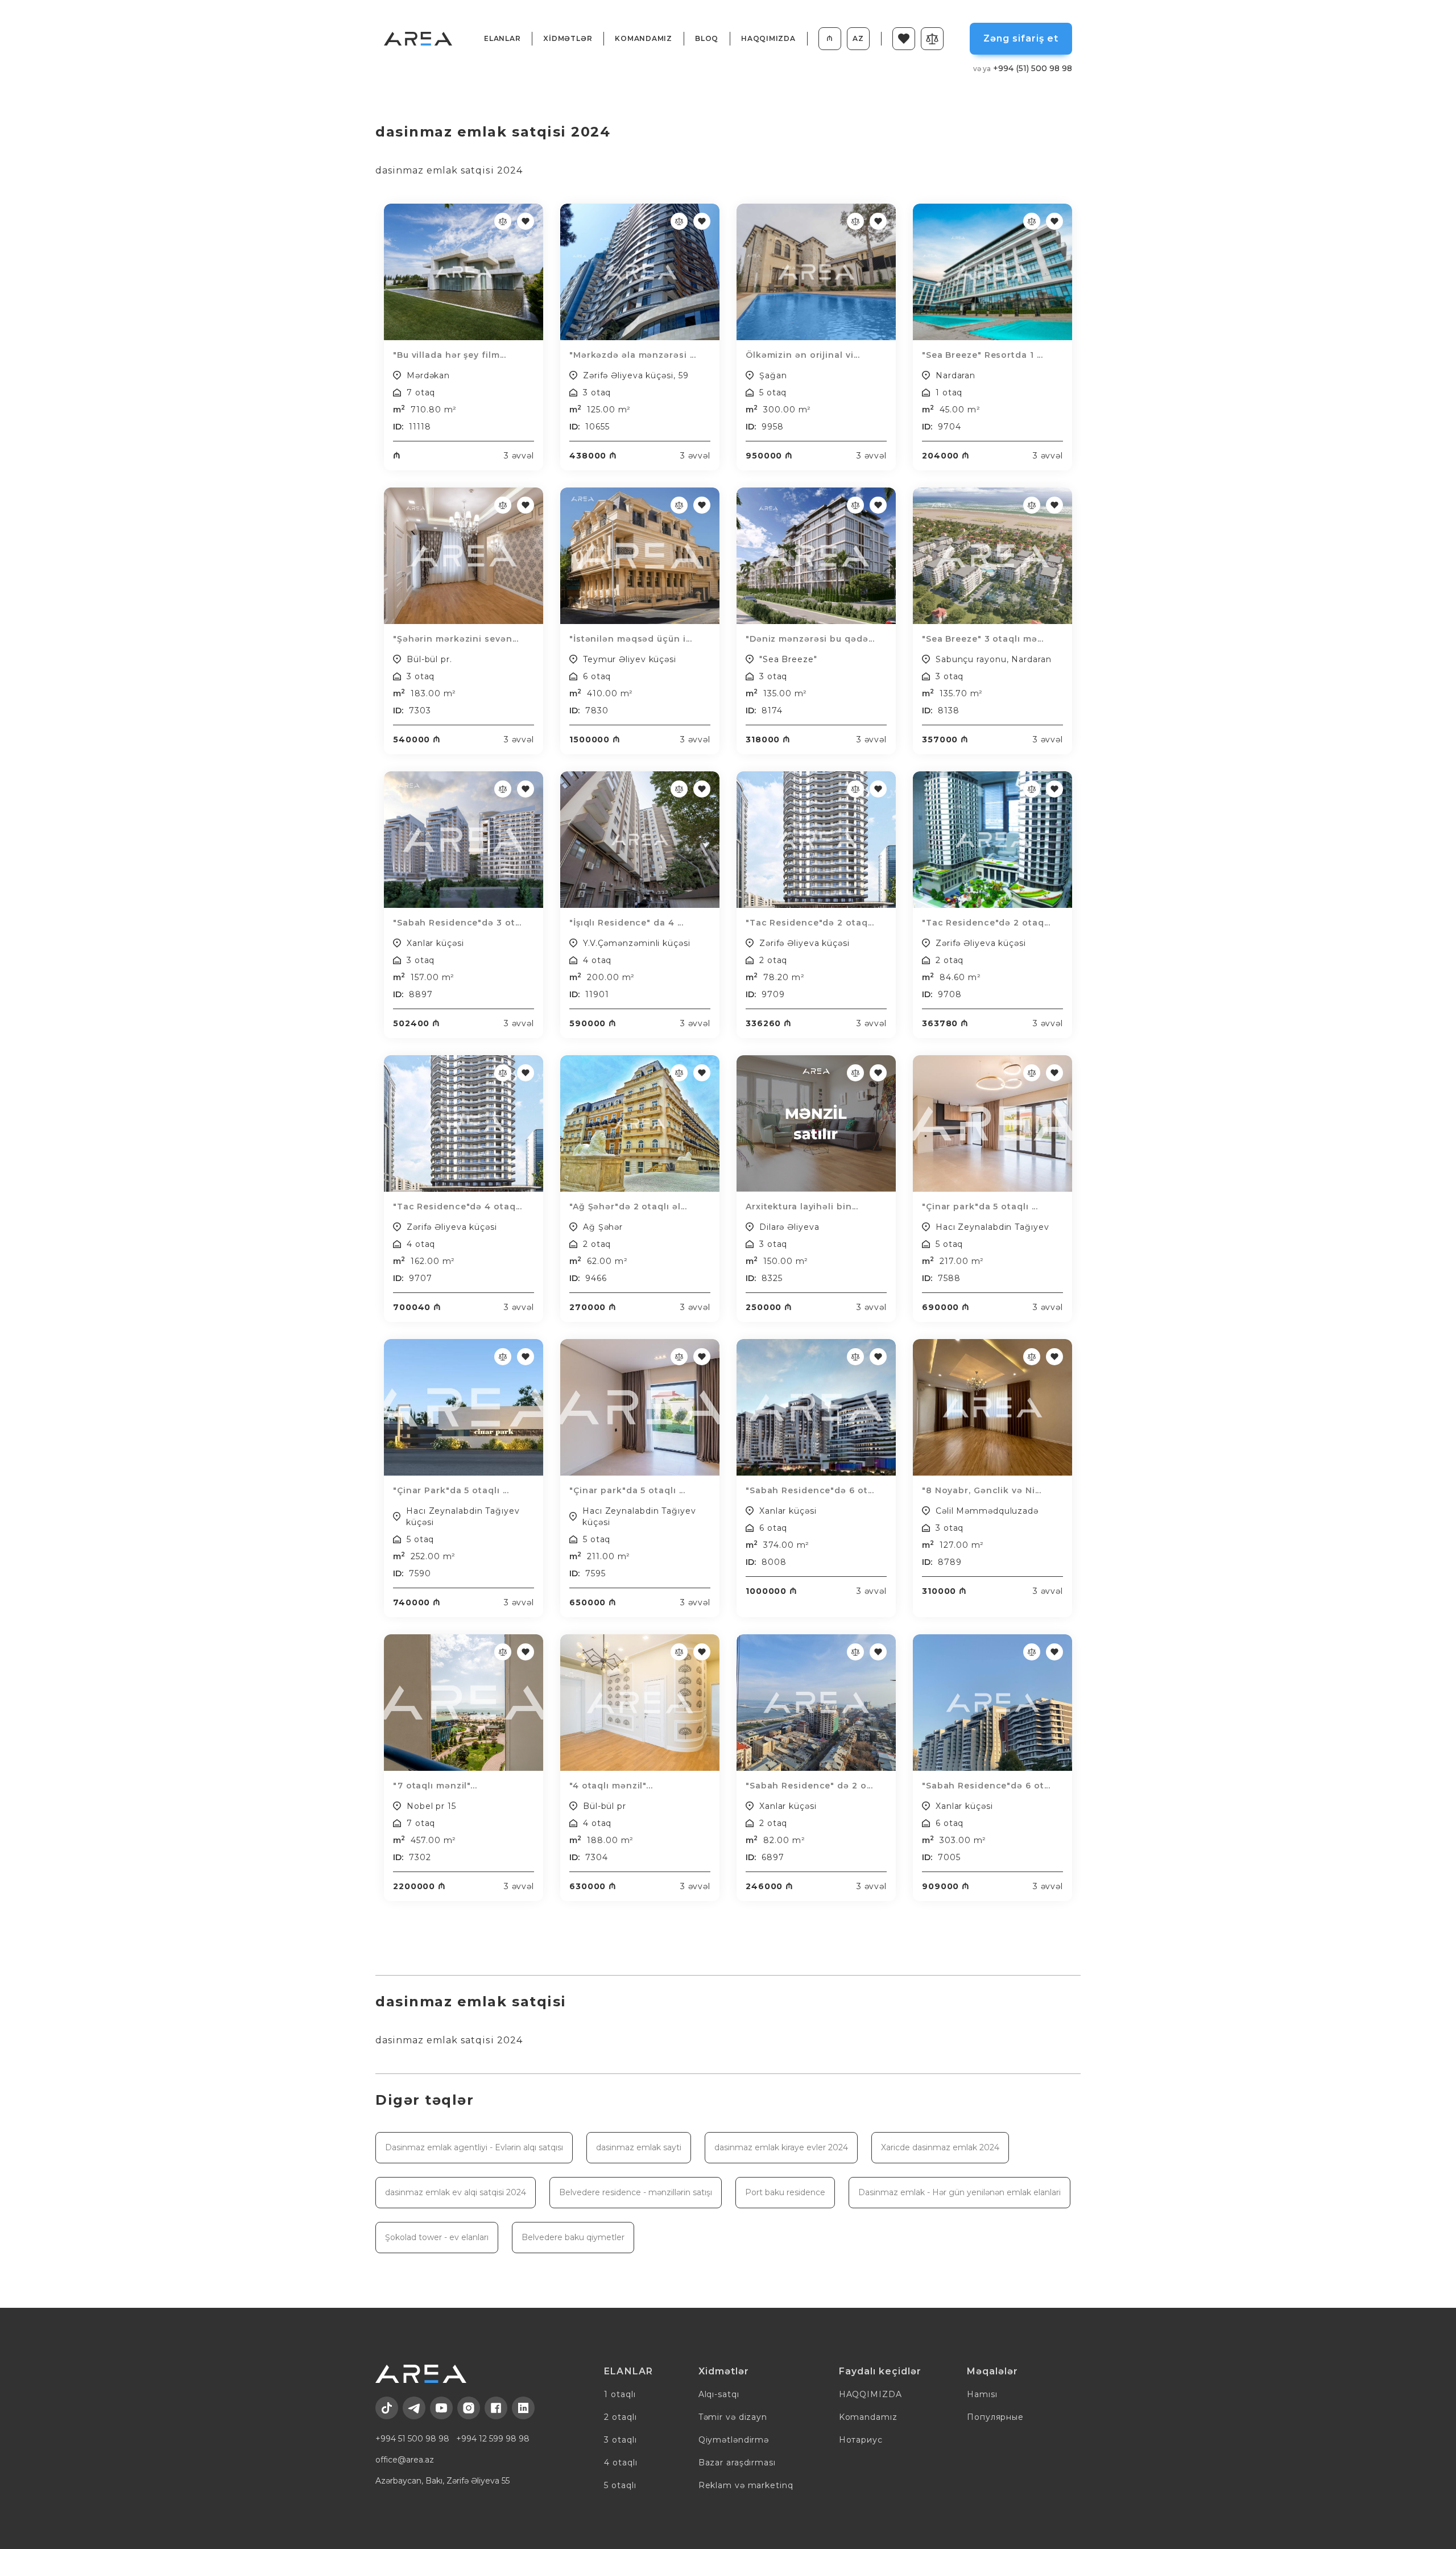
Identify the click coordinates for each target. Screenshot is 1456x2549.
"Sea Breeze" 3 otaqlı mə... (983, 639)
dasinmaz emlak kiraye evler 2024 (781, 2147)
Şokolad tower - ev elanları (437, 2237)
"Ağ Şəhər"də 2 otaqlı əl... (628, 1207)
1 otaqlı (620, 2394)
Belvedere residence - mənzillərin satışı (636, 2192)
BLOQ (707, 38)
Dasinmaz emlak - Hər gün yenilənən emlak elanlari (959, 2192)
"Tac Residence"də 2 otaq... (810, 923)
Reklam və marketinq (746, 2485)
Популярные (995, 2417)
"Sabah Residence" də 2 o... (809, 1786)
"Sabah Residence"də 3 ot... (457, 923)
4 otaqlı (621, 2463)
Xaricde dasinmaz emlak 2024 (940, 2147)
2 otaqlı (620, 2417)
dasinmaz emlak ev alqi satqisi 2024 (456, 2192)
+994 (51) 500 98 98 (1023, 68)
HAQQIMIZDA (768, 38)
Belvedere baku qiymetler (573, 2237)
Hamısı (982, 2394)
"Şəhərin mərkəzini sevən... (456, 639)
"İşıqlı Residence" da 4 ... (626, 923)
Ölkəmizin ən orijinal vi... (803, 355)
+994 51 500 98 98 (412, 2439)
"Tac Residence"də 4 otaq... (458, 1207)
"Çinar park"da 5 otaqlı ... (980, 1207)
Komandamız (644, 38)
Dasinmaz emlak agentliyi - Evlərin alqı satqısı (474, 2147)
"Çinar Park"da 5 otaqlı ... (451, 1490)
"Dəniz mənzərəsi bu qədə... (810, 639)
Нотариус (861, 2440)
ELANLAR (502, 38)
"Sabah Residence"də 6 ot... (810, 1490)
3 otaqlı (620, 2440)
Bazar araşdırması (737, 2463)
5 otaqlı (620, 2485)
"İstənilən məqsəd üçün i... (631, 639)
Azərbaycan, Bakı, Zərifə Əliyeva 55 (442, 2481)
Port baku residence (785, 2192)
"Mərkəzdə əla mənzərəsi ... (633, 355)
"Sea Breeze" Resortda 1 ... (983, 355)
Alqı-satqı (719, 2394)
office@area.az (405, 2460)
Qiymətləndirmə (734, 2440)
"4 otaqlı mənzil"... (611, 1786)
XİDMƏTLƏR (568, 38)
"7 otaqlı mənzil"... (435, 1786)
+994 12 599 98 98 (493, 2439)
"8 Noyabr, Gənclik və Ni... (982, 1490)
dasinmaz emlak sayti (639, 2147)
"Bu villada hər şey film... (450, 355)
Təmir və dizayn (733, 2417)
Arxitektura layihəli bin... (802, 1207)
